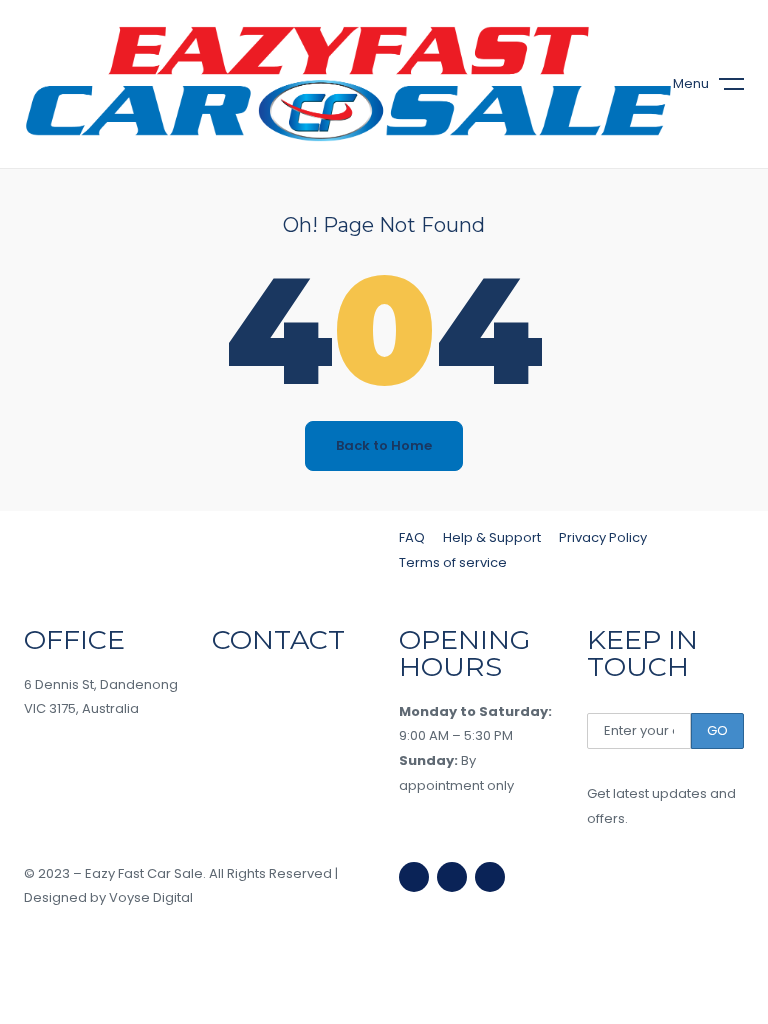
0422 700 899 (272, 728)
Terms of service (453, 562)
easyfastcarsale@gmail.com (306, 773)
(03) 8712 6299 (271, 684)
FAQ (412, 537)
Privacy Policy (603, 537)
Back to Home (384, 445)
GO (717, 730)
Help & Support (492, 537)
